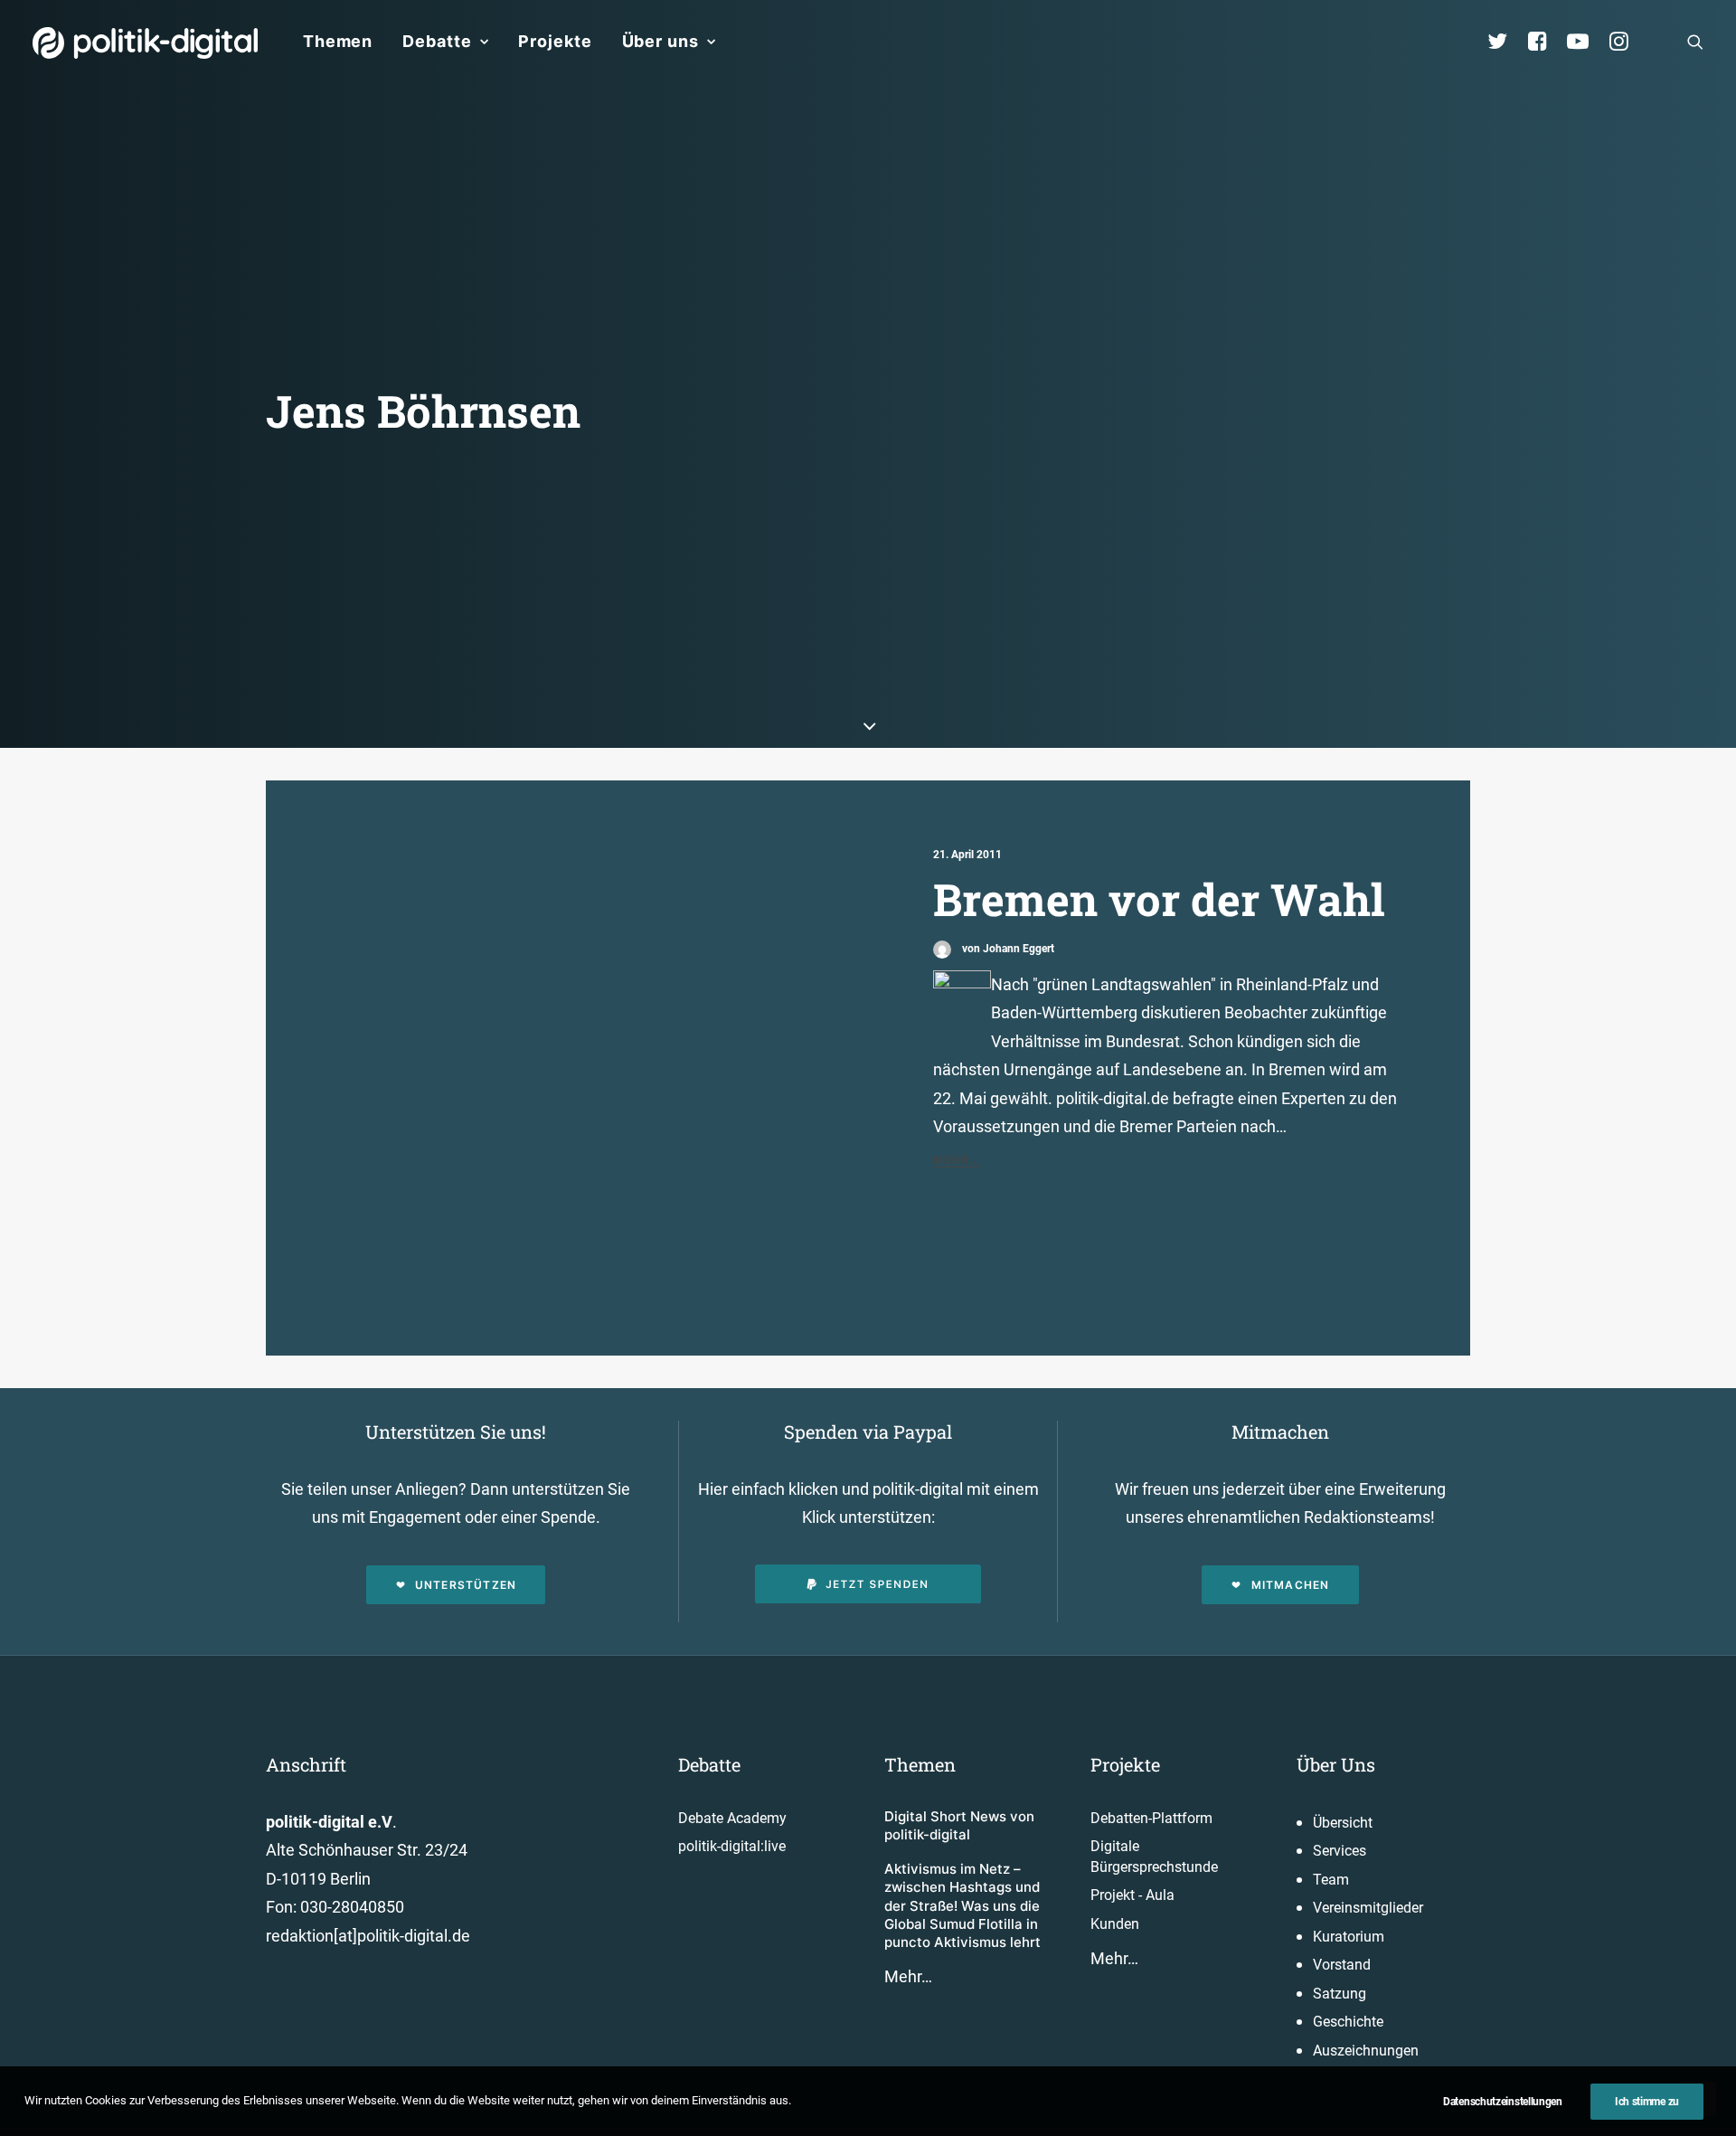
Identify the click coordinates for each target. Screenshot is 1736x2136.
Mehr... (957, 1160)
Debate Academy (732, 1818)
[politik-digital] (145, 43)
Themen (338, 41)
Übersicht (1343, 1823)
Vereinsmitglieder (1368, 1908)
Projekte (555, 41)
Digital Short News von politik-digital (959, 1825)
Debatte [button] (437, 41)
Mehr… (908, 1976)
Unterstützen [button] (466, 1585)
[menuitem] (338, 42)
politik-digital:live (732, 1846)
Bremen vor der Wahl (1159, 899)
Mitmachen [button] (1291, 1585)
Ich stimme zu (1647, 2102)
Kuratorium (1349, 1937)
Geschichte (1348, 2022)
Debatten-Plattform (1151, 1818)
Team (1331, 1880)
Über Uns (1336, 1764)
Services (1340, 1851)
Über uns (660, 41)
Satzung (1340, 1994)
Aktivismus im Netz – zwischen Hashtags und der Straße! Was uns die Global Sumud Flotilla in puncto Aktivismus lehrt (962, 1905)
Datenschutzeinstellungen (1503, 2102)
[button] (1695, 42)
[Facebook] (1545, 42)
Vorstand (1342, 1965)
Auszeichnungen (1366, 2051)
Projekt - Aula (1132, 1895)
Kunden (1115, 1924)
